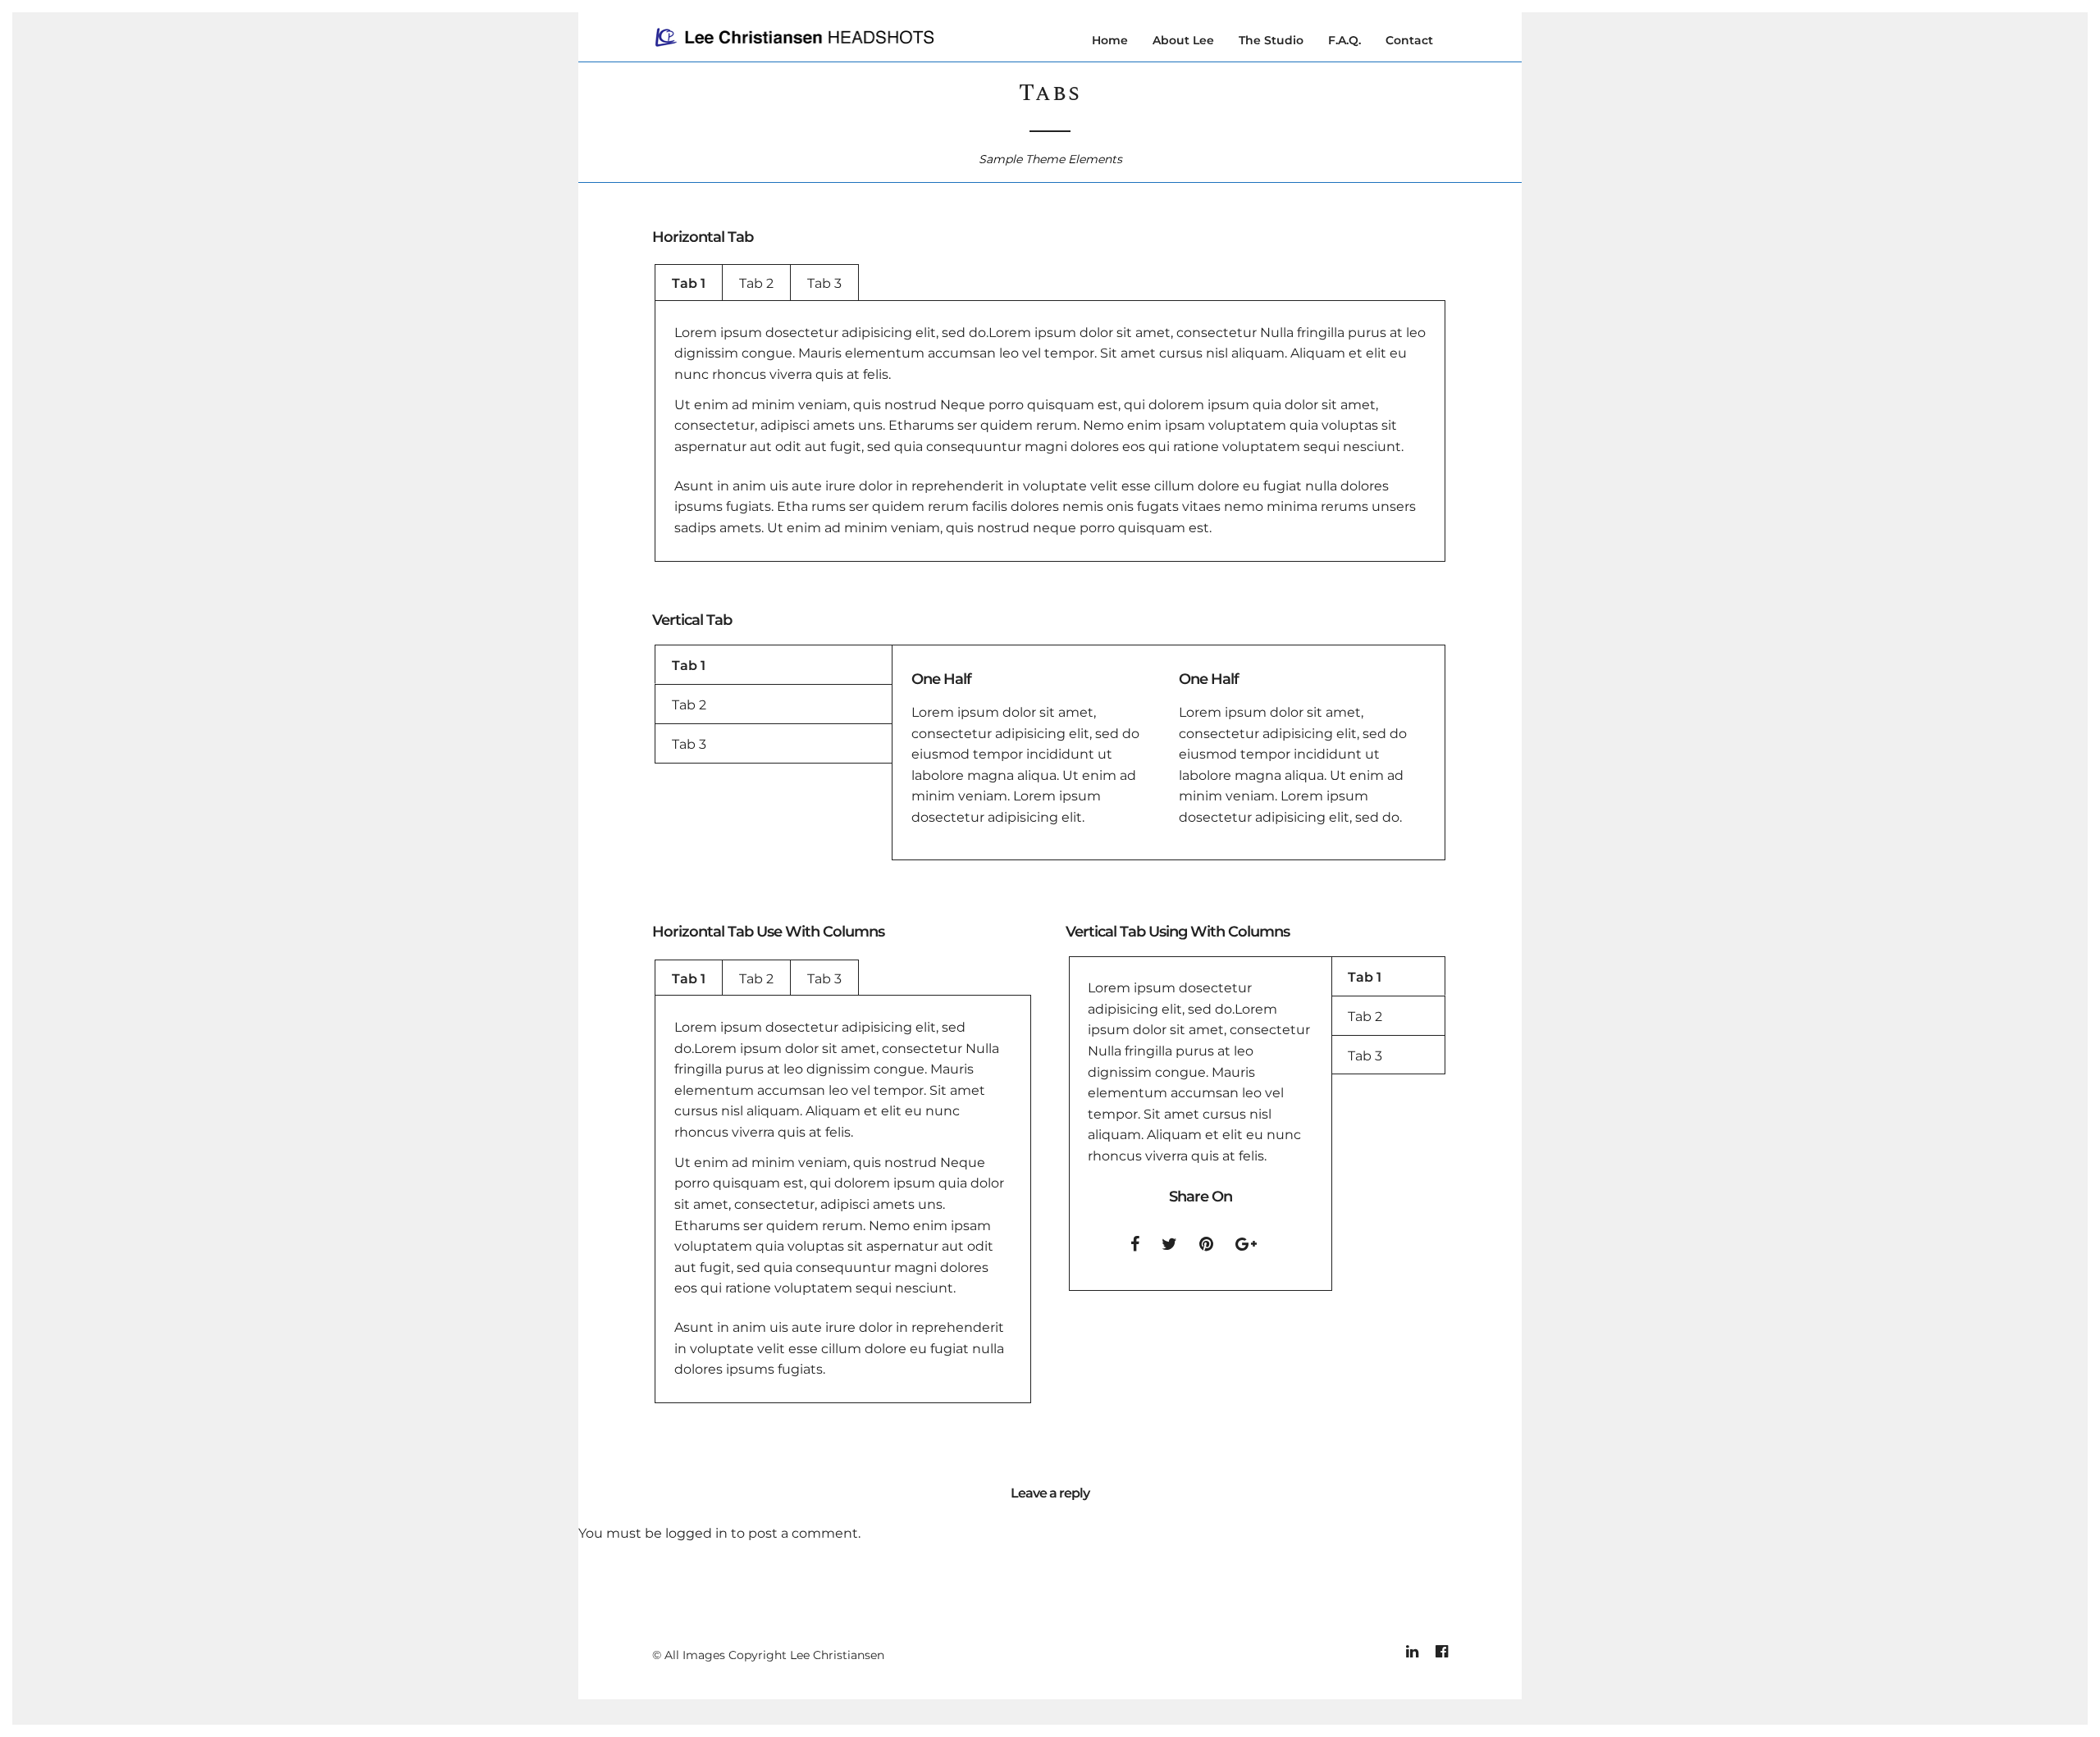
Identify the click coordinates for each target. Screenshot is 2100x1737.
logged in (696, 1533)
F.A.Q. (1344, 40)
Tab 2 (756, 283)
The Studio (1271, 40)
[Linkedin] (1412, 1652)
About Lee (1183, 40)
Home (1110, 40)
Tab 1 (689, 283)
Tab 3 (824, 283)
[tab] (689, 283)
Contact (1409, 40)
